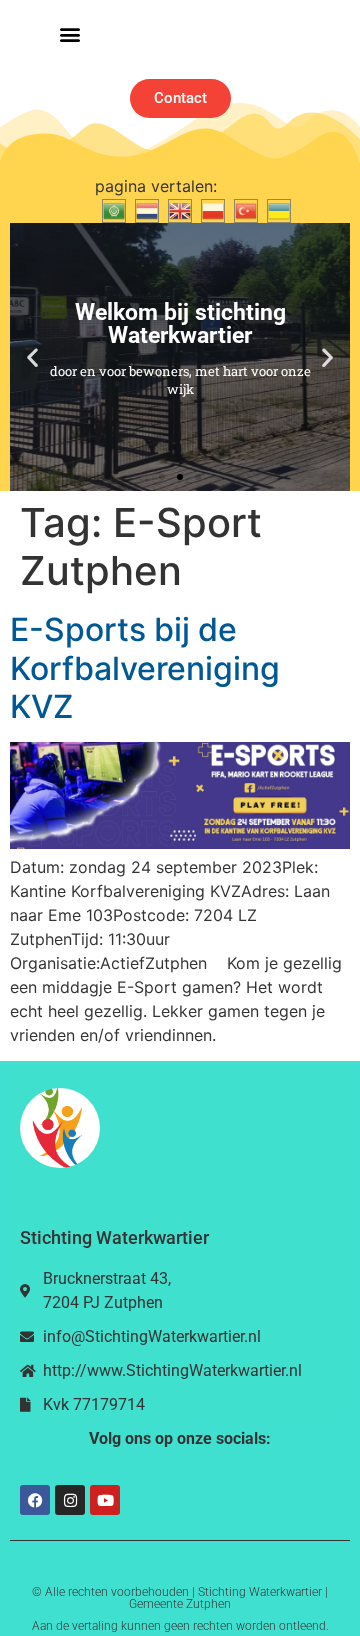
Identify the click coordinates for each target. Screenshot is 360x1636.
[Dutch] (144, 210)
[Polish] (210, 210)
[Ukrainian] (276, 210)
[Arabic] (111, 210)
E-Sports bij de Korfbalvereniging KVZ (145, 668)
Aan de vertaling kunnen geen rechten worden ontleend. (180, 1626)
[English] (177, 210)
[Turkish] (243, 210)
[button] (69, 34)
